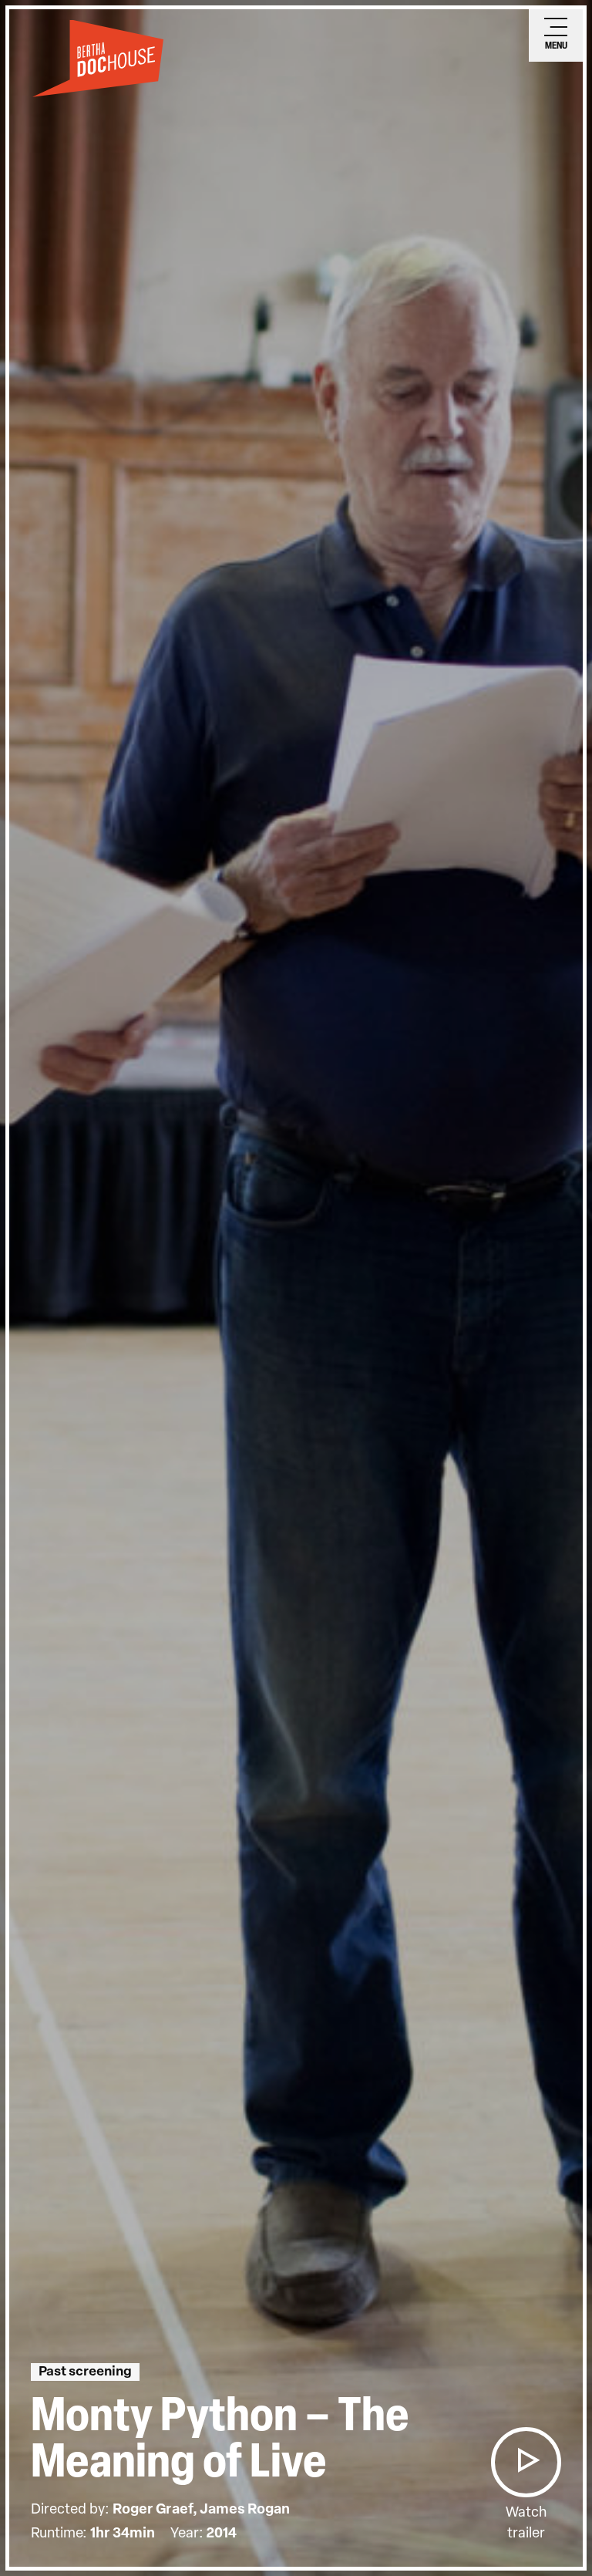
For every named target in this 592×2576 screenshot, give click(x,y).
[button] (526, 2462)
